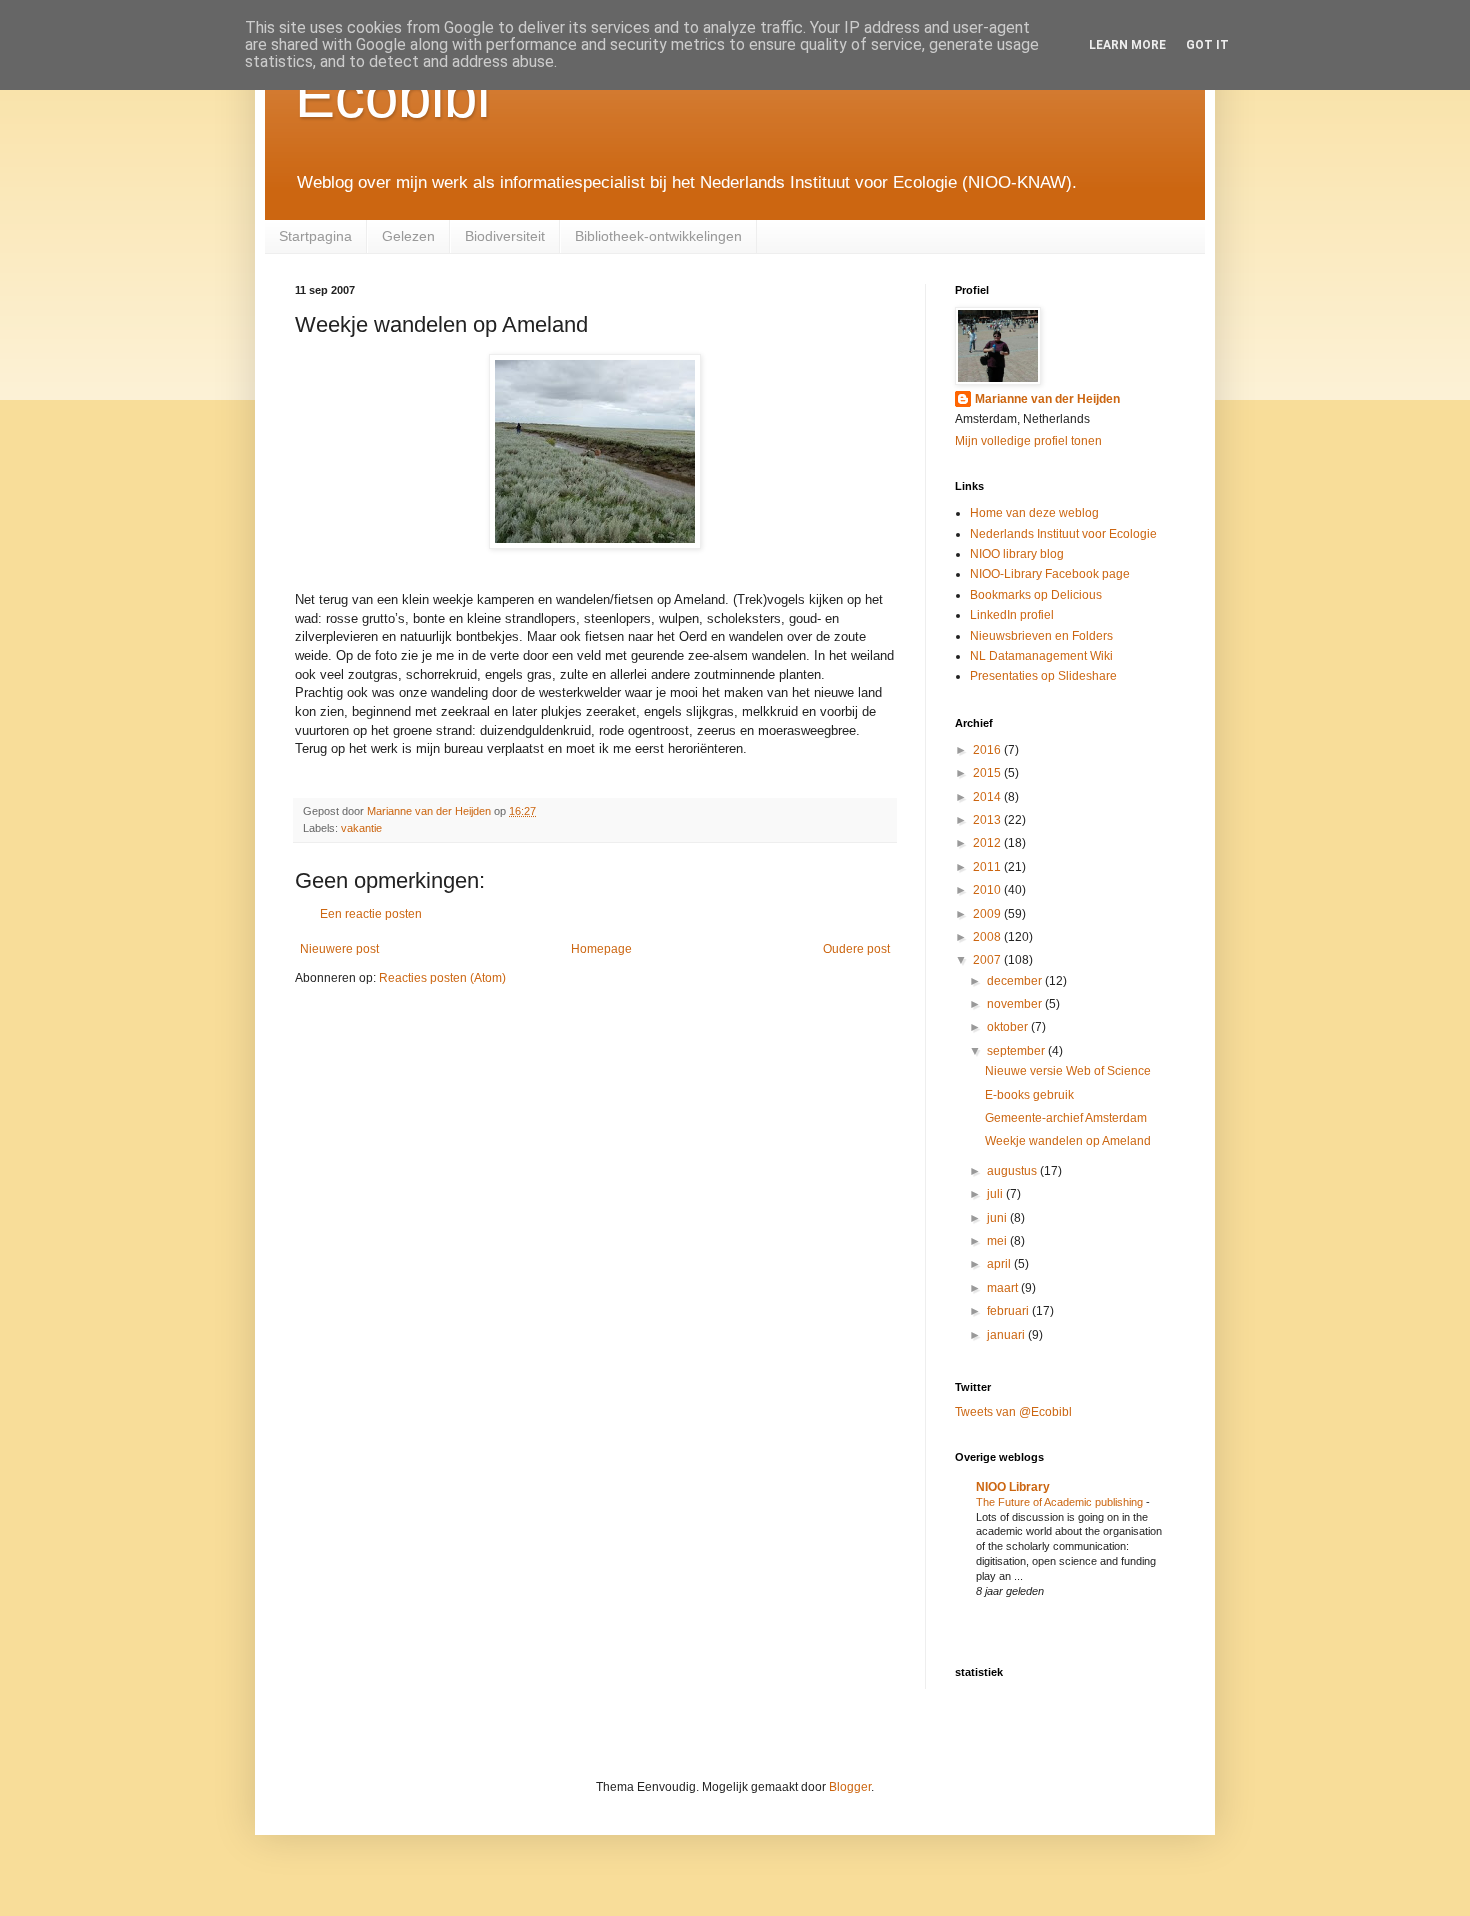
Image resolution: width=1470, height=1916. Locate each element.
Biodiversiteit (505, 236)
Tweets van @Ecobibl (1013, 1412)
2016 (988, 750)
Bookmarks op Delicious (1036, 595)
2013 (988, 820)
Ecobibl (392, 96)
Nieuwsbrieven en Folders (1041, 636)
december (1016, 981)
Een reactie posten (371, 914)
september (1017, 1051)
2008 (988, 937)
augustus (1013, 1171)
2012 (988, 843)
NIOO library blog (1017, 554)
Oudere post (856, 949)
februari (1009, 1311)
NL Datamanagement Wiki (1041, 656)
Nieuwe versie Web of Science (1068, 1071)
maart (1004, 1288)
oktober (1009, 1027)
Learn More (1127, 45)
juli (996, 1194)
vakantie (361, 828)
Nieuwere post (339, 949)
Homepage (601, 949)
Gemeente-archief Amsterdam (1066, 1118)
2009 (988, 914)
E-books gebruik (1029, 1095)
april (1000, 1264)
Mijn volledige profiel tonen (1028, 441)
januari (1007, 1335)
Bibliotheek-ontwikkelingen (658, 236)
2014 (988, 797)
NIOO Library (1013, 1487)
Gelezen (408, 236)
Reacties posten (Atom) (442, 978)
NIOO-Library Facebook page (1050, 574)
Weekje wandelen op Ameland (1068, 1141)
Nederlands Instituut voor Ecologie (1063, 534)
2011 (988, 867)
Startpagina (315, 236)
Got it (1207, 45)
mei (998, 1241)
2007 (988, 960)
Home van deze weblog (1034, 513)
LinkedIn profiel (1012, 615)
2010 (988, 890)
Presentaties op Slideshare (1043, 676)
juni (998, 1218)
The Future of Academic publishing (1061, 1502)
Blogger (850, 1787)
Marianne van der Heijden (1047, 399)
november (1016, 1004)
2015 (988, 773)
